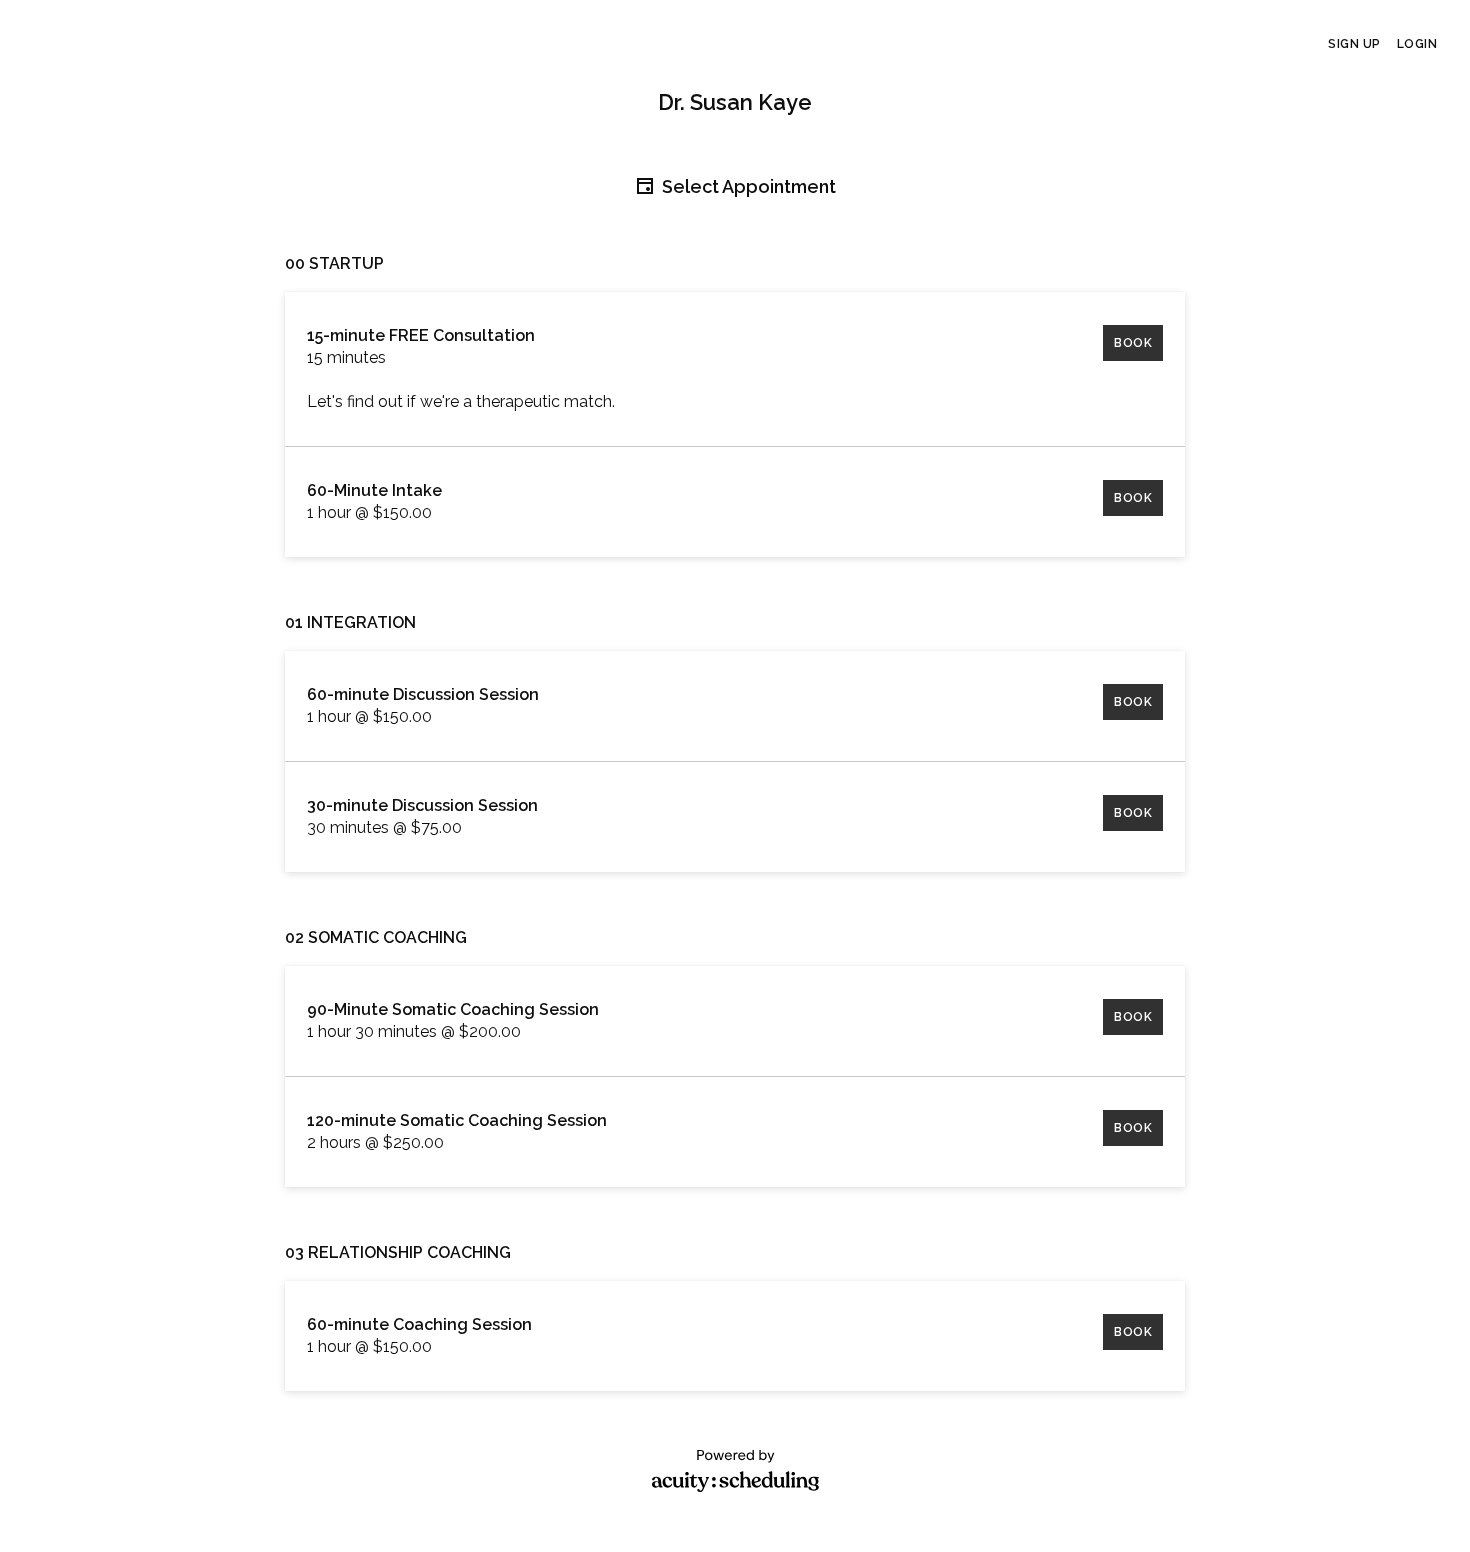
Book (1133, 343)
